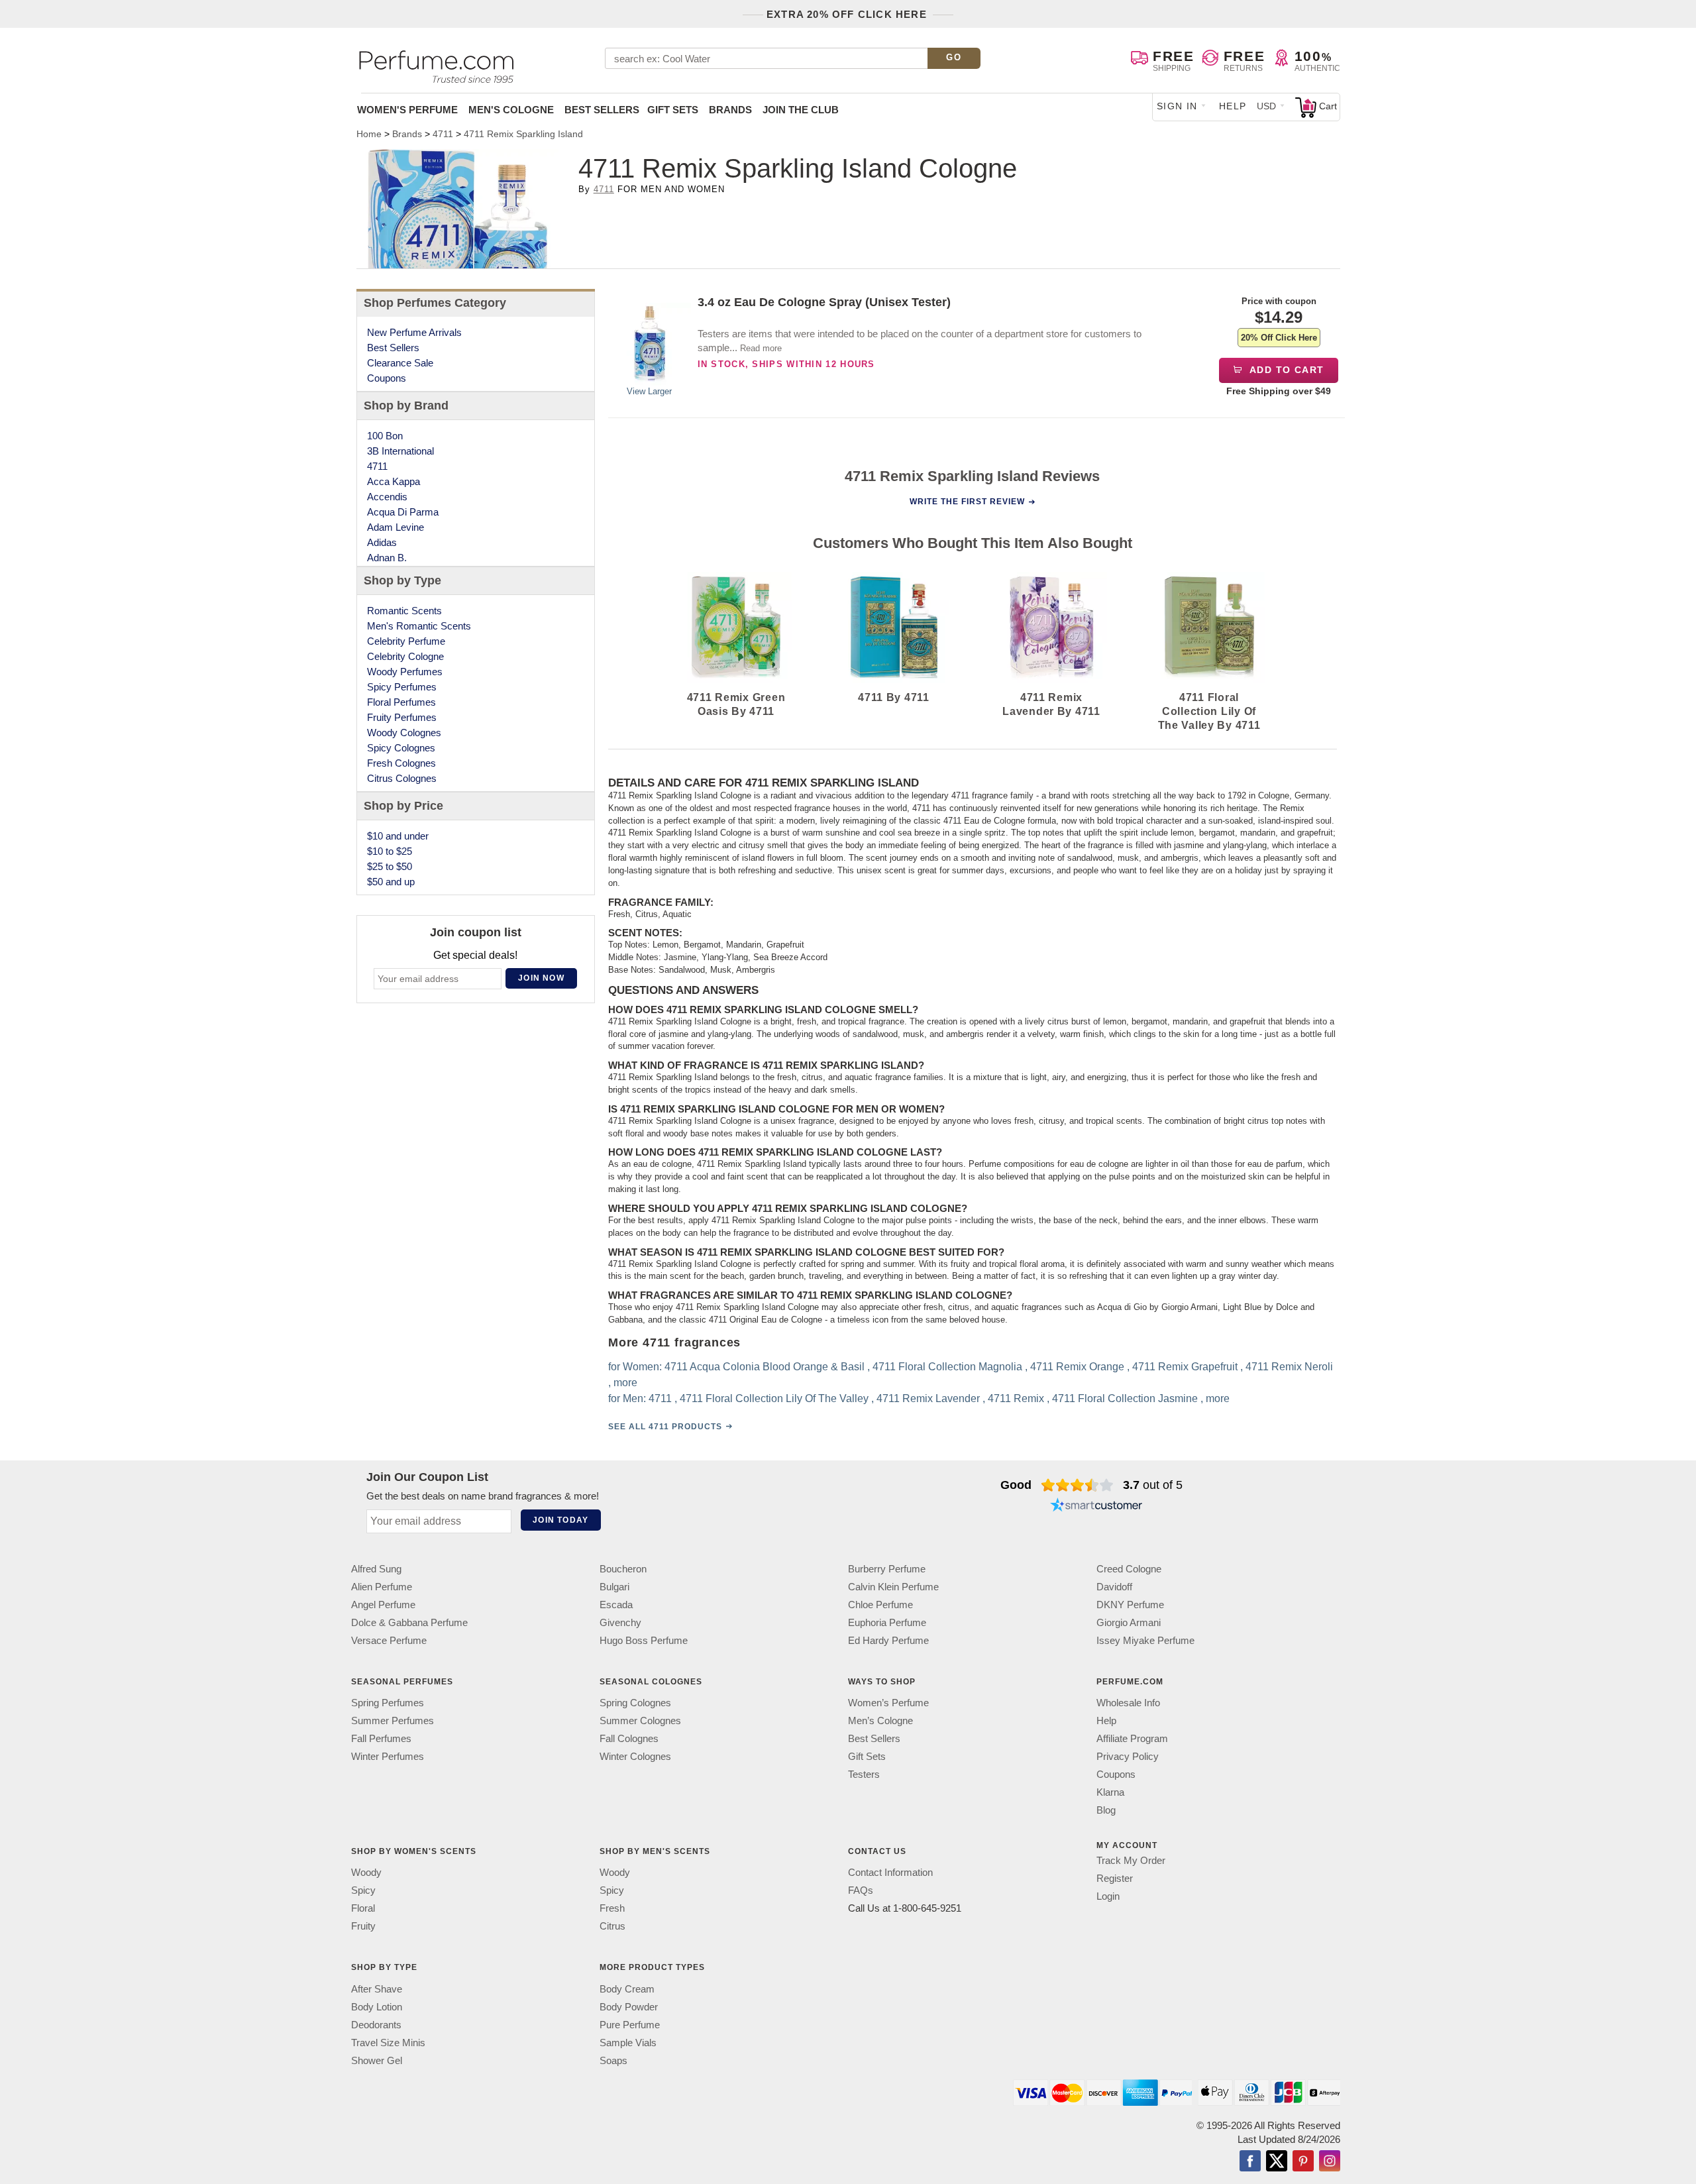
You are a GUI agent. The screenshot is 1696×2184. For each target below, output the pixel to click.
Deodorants (376, 2025)
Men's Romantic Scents (419, 626)
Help (1233, 106)
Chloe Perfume (880, 1605)
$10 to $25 (390, 851)
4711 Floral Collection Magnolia (947, 1367)
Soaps (613, 2060)
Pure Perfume (630, 2025)
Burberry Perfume (887, 1569)
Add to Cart (1286, 370)
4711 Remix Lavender (928, 1398)
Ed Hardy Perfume (888, 1640)
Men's (511, 110)
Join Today (560, 1520)
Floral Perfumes (401, 702)
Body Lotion (377, 2007)
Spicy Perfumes (402, 687)
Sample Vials (628, 2043)
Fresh (612, 1909)
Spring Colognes (635, 1703)
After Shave (377, 1989)
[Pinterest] (1303, 2162)
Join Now (541, 978)
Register (1115, 1879)
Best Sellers (602, 110)
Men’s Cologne (880, 1721)
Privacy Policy (1128, 1757)
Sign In (1177, 106)
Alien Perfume (382, 1587)
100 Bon (385, 436)
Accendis (387, 497)
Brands (730, 110)
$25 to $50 (390, 866)
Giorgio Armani (1129, 1622)
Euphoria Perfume (887, 1622)
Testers (864, 1775)
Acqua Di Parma (403, 512)
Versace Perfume (389, 1640)
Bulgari (614, 1587)
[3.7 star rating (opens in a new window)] (1078, 1485)
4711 (604, 189)
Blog (1106, 1811)
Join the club (801, 110)
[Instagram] (1330, 2162)
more (625, 1383)
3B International (400, 451)
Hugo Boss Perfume (644, 1640)
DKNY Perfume (1130, 1605)
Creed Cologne (1129, 1569)
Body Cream (627, 1989)
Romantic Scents (404, 611)
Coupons (387, 378)
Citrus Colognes (402, 778)
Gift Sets (673, 110)
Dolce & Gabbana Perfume (409, 1622)
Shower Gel (377, 2060)
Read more (761, 348)
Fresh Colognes (401, 763)
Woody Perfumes (405, 672)
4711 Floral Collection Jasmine (1125, 1398)
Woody (366, 1873)
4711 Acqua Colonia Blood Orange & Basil (765, 1367)
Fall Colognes (629, 1739)
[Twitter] (1277, 2162)
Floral (363, 1909)
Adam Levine (396, 527)
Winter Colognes (635, 1757)
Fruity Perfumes (402, 717)
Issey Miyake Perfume (1145, 1640)
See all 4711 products (665, 1427)
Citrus (612, 1927)
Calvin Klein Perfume (893, 1587)
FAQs (861, 1891)
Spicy (363, 1891)
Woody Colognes (404, 733)
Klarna (1110, 1793)
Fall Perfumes (381, 1739)
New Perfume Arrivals (414, 332)
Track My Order (1131, 1861)
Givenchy (620, 1622)
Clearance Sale (400, 363)
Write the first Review (967, 502)
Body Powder (629, 2007)
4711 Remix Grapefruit (1185, 1367)
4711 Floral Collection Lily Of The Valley (774, 1398)
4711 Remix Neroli (1289, 1367)
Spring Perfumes (388, 1703)
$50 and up (391, 882)
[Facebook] (1250, 2162)
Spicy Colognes (401, 748)
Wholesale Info (1128, 1703)
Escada (616, 1605)
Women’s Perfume (888, 1703)
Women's (407, 110)
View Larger (649, 391)
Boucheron (623, 1569)
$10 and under (398, 836)
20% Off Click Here (1279, 338)
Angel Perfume (383, 1605)
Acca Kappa (394, 481)
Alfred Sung (376, 1569)
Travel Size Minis (388, 2043)
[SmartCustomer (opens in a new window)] (1096, 1506)
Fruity (363, 1927)
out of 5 (1153, 1485)
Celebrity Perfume (406, 641)
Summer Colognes (640, 1721)
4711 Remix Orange (1077, 1367)
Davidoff (1114, 1587)
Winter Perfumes (388, 1757)
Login (1108, 1897)
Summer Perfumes (393, 1721)
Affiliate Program (1132, 1739)
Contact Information (890, 1873)
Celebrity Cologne (405, 656)
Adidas (382, 542)
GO (954, 57)
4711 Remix (1016, 1398)
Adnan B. (387, 558)
